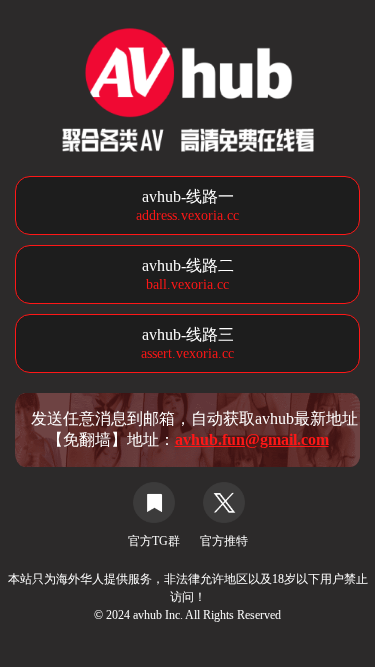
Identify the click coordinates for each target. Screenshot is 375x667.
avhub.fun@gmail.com (252, 439)
